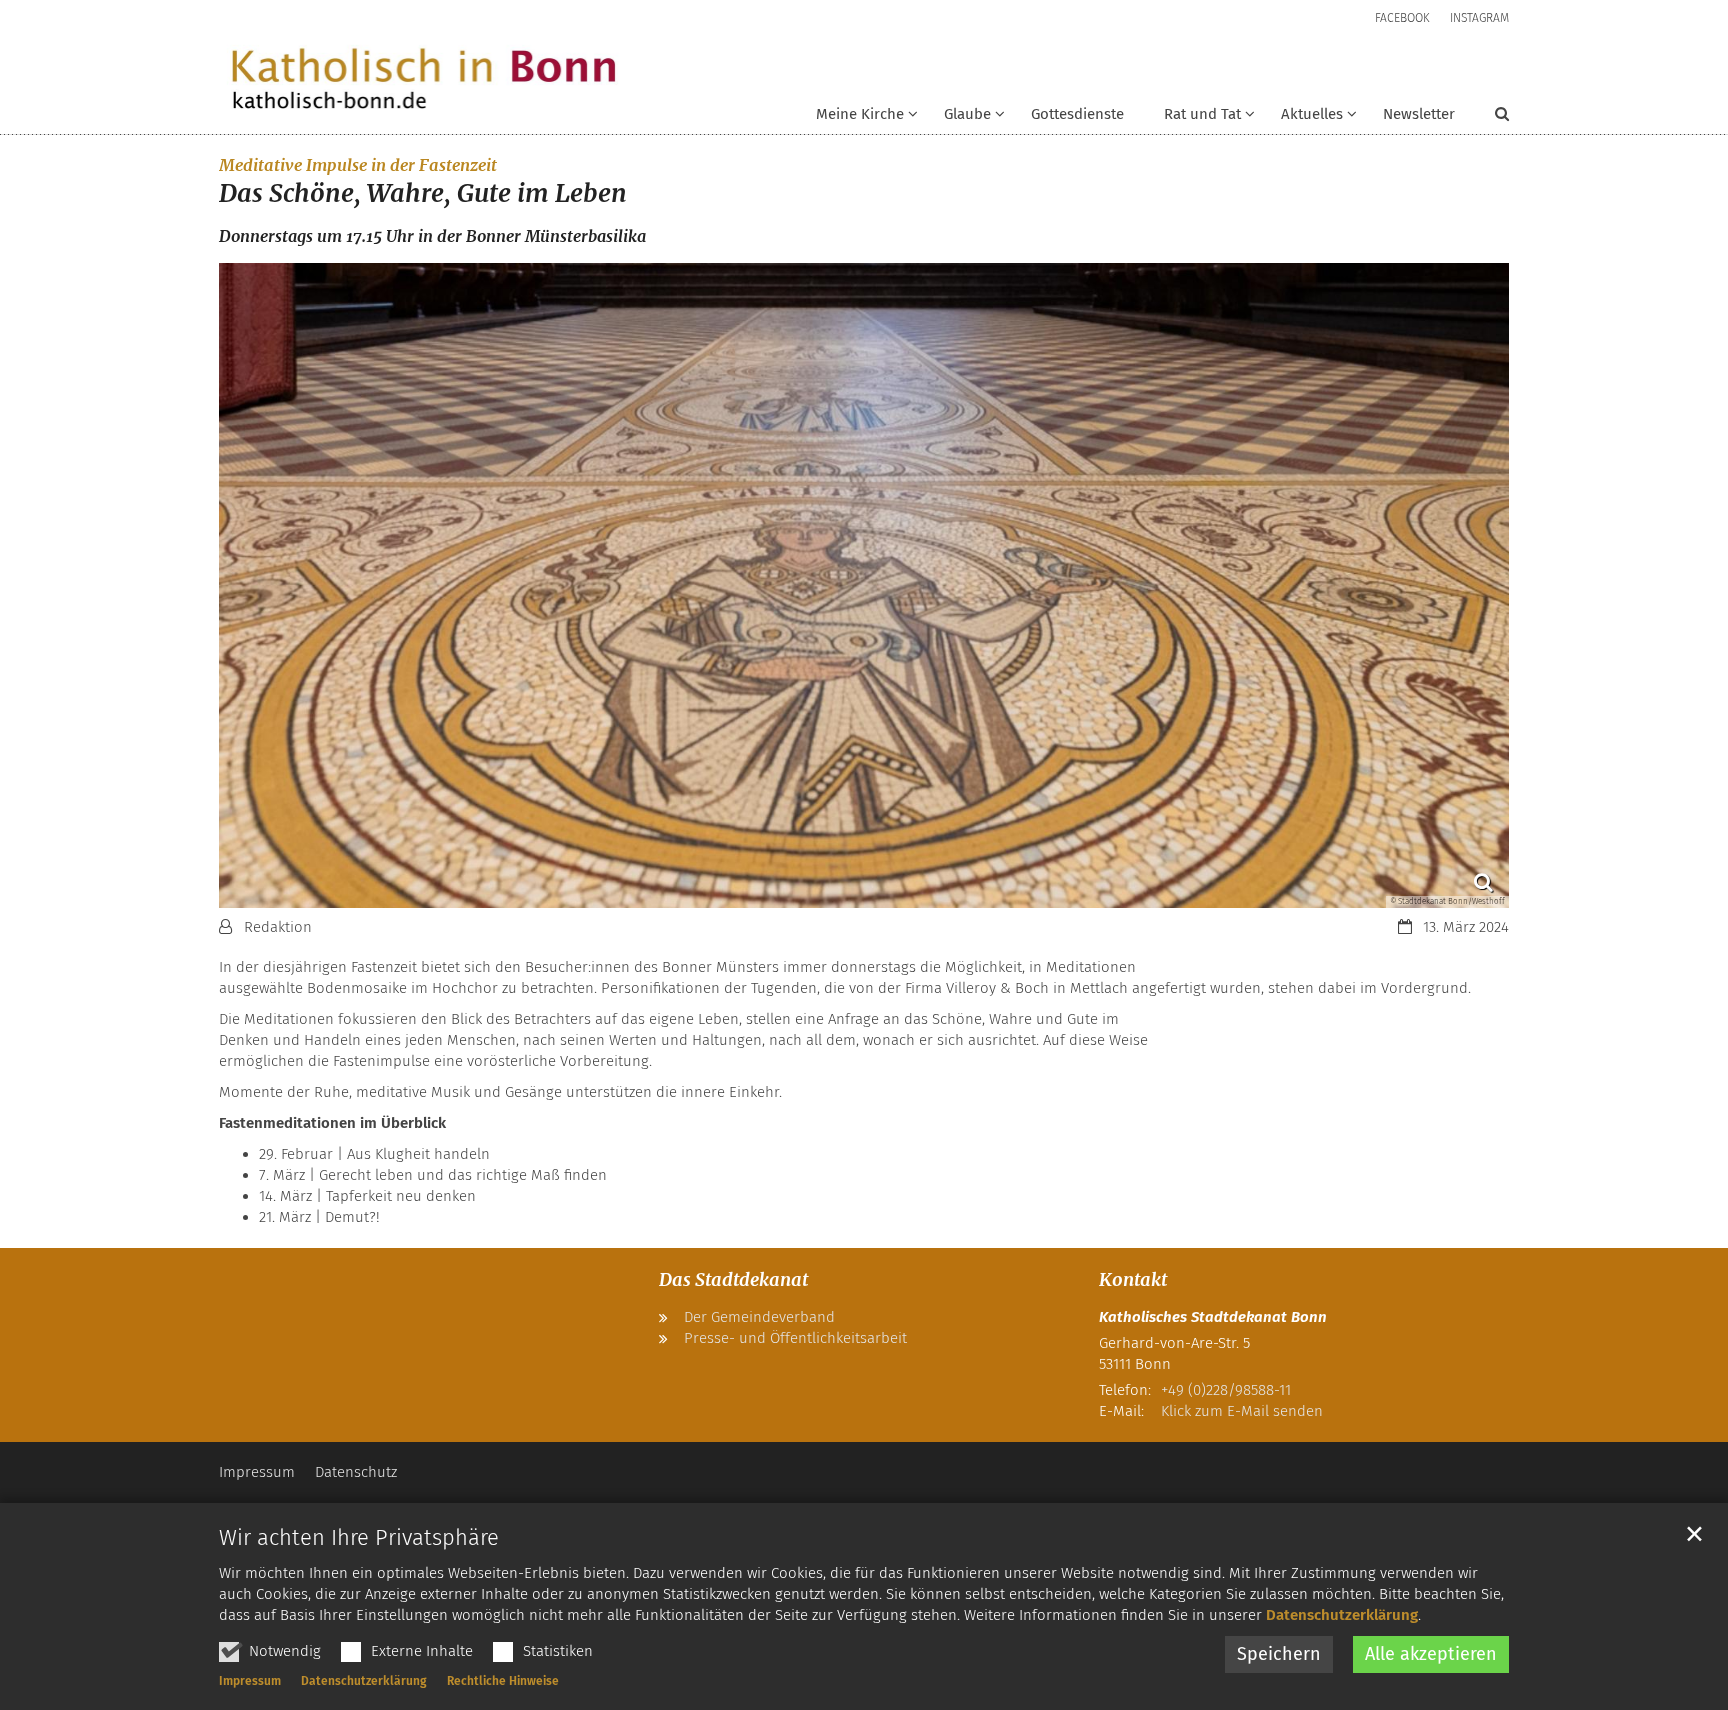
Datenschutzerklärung (1342, 1615)
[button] (961, 118)
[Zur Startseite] (423, 80)
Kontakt (1133, 1279)
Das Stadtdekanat (733, 1279)
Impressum (250, 1681)
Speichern (1279, 1654)
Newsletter (1419, 114)
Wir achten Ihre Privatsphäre (359, 1537)
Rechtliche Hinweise (503, 1681)
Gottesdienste (1077, 114)
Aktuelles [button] (1312, 114)
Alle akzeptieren (1431, 1654)
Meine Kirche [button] (860, 114)
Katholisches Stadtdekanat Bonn (1213, 1317)
